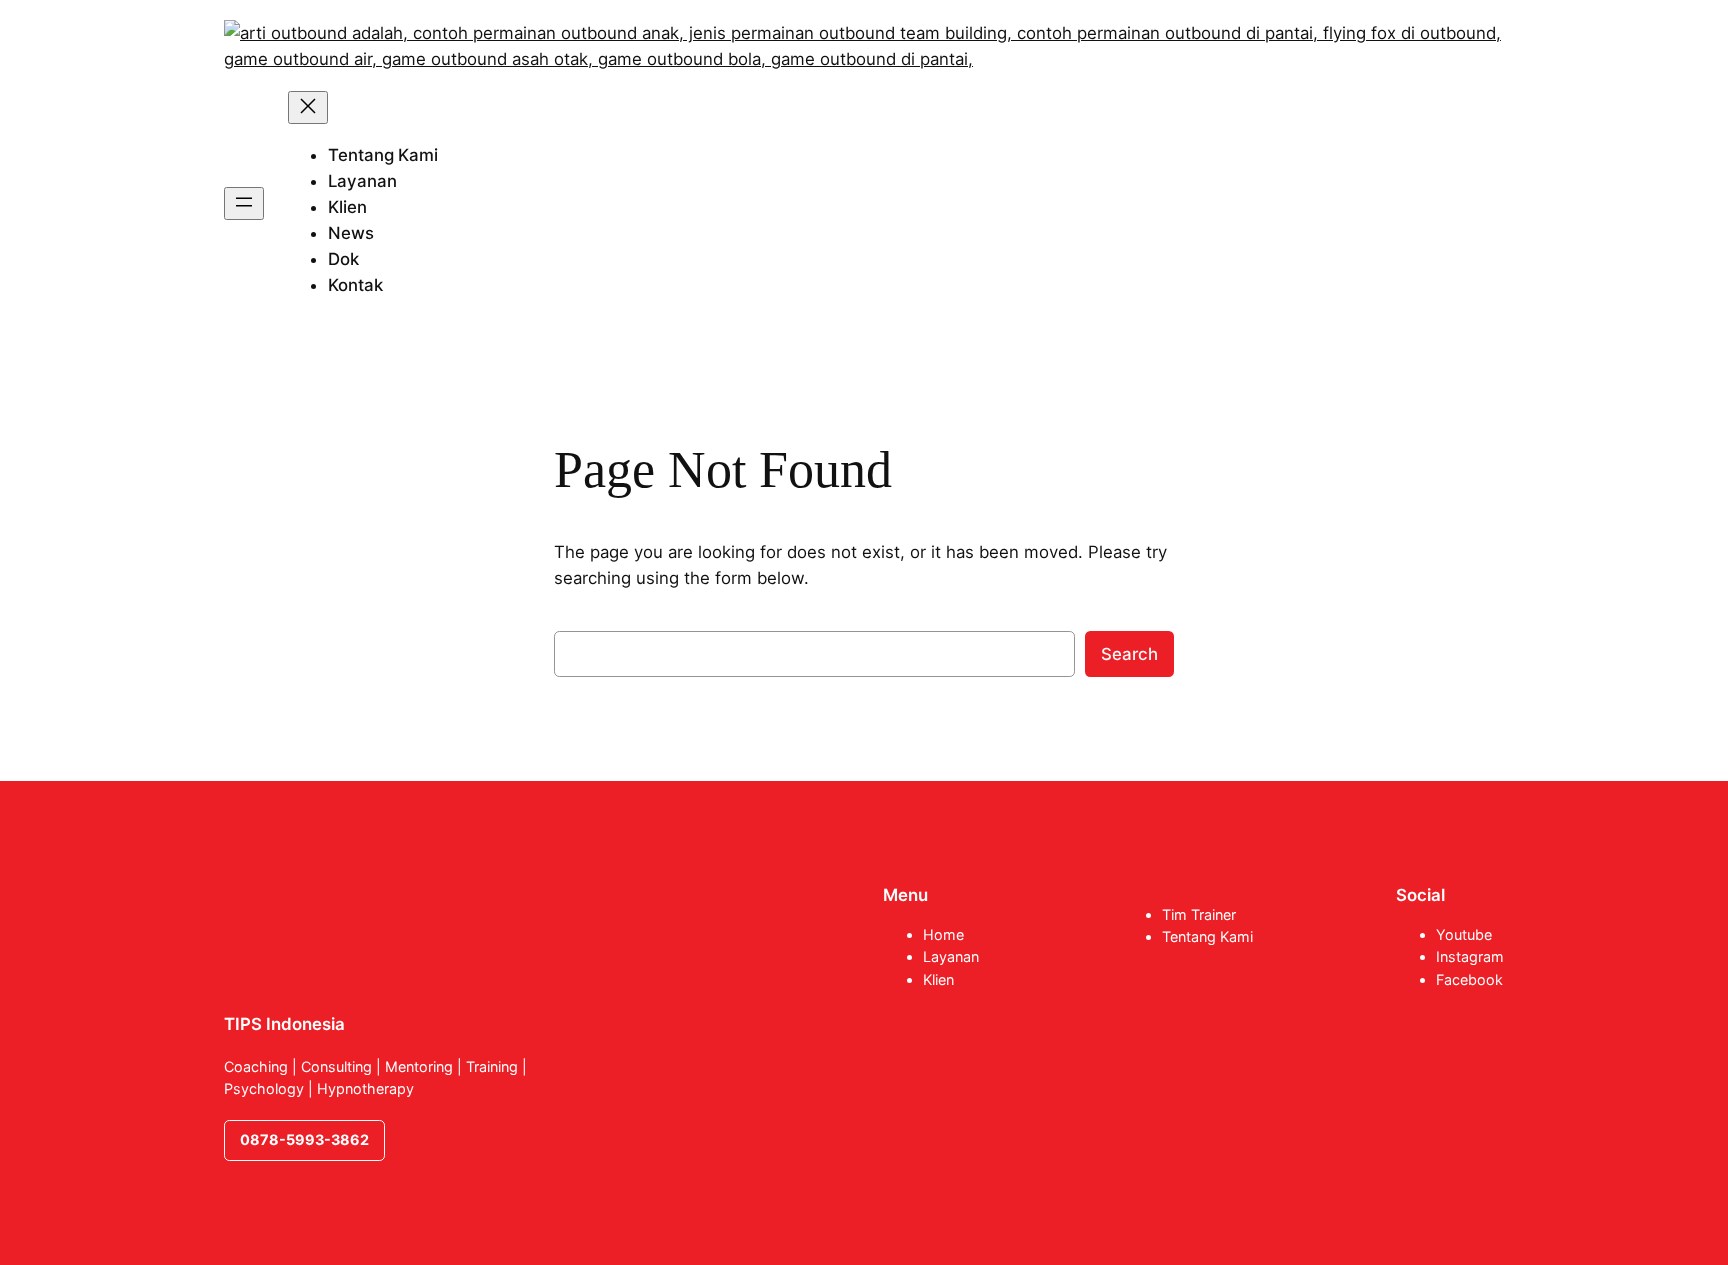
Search (1129, 654)
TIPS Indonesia (284, 1024)
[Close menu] (308, 107)
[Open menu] (244, 203)
